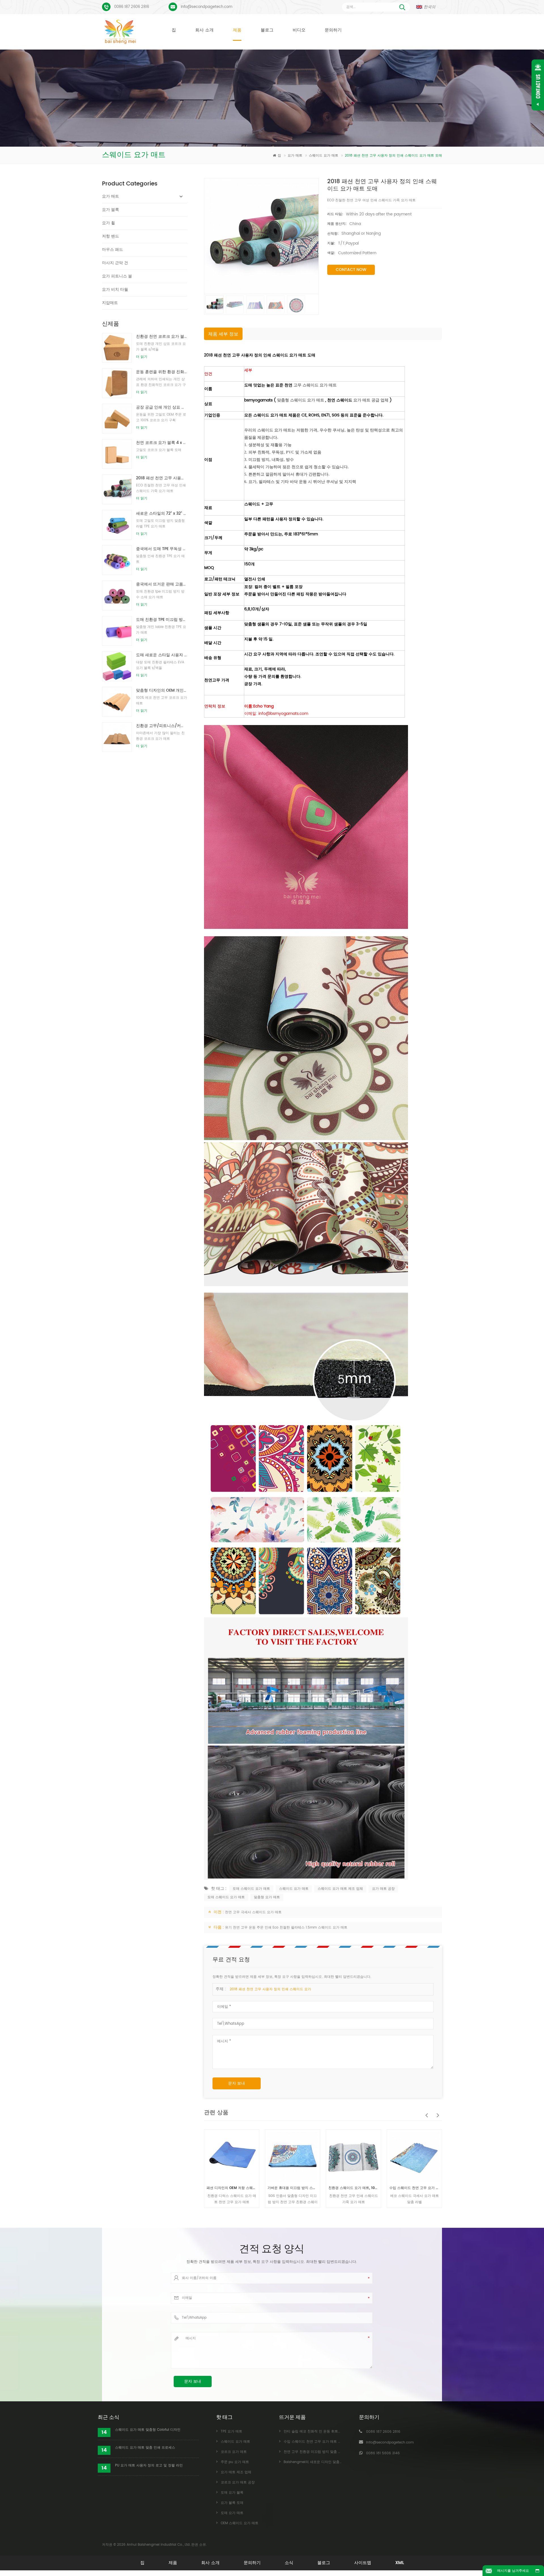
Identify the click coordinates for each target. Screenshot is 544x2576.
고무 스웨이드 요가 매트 (315, 385)
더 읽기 (142, 357)
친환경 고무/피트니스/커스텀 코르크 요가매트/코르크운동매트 (161, 726)
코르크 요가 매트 (234, 2452)
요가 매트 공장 (383, 1889)
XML (400, 2563)
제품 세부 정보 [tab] (223, 334)
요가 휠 (109, 223)
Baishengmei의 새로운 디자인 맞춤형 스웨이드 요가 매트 (414, 2188)
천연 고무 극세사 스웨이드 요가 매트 (253, 1912)
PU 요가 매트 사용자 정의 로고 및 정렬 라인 (149, 2465)
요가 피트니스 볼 (117, 276)
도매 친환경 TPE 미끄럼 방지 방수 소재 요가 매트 (161, 620)
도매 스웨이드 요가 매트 (251, 1889)
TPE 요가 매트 (231, 2431)
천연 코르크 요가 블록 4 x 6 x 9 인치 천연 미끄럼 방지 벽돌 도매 (161, 443)
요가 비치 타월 (115, 289)
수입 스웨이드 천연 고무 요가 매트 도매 (353, 2188)
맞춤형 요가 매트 (267, 1897)
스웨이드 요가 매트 (324, 156)
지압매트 (110, 303)
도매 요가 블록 (232, 2493)
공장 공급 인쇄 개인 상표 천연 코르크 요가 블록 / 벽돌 (161, 407)
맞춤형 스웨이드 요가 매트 (301, 400)
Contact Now (351, 270)
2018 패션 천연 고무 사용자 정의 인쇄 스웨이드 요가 (270, 1989)
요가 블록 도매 (232, 2503)
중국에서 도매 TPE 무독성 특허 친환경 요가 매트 (161, 549)
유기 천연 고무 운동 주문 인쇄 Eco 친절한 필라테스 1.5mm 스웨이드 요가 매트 (286, 1928)
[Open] (538, 85)
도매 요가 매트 (232, 2513)
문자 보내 (237, 2083)
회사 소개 (204, 30)
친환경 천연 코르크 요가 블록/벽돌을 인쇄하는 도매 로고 (161, 336)
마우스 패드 (112, 250)
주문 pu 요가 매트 (235, 2462)
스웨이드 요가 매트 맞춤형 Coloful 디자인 (148, 2430)
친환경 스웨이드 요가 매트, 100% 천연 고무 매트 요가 (293, 2188)
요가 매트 (296, 156)
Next (436, 2112)
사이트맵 (363, 2563)
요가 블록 (110, 210)
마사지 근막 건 (115, 263)
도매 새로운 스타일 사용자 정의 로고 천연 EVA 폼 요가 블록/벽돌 (161, 655)
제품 (237, 30)
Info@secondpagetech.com (207, 7)
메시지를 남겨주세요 (513, 2571)
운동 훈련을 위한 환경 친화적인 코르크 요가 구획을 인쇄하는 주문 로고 (161, 372)
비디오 (299, 30)
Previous (425, 2112)
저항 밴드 (110, 236)
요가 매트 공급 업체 (371, 400)
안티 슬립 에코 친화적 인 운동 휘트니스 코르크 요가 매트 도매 (332, 2431)
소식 (289, 2563)
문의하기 (333, 30)
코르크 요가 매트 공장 (238, 2482)
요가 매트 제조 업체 (236, 2472)
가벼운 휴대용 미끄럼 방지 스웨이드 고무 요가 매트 (232, 2188)
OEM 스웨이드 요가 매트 (240, 2523)
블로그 (267, 30)
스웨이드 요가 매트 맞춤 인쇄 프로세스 (145, 2448)
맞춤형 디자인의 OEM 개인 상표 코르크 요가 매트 (161, 690)
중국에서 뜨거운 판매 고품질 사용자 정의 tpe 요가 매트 (161, 584)
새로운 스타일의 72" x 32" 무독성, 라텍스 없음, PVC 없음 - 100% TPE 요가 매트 (161, 513)
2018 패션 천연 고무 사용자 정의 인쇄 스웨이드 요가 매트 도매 (161, 478)
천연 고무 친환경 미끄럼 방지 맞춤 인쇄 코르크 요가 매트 (328, 2452)
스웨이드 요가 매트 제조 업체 (340, 1889)
